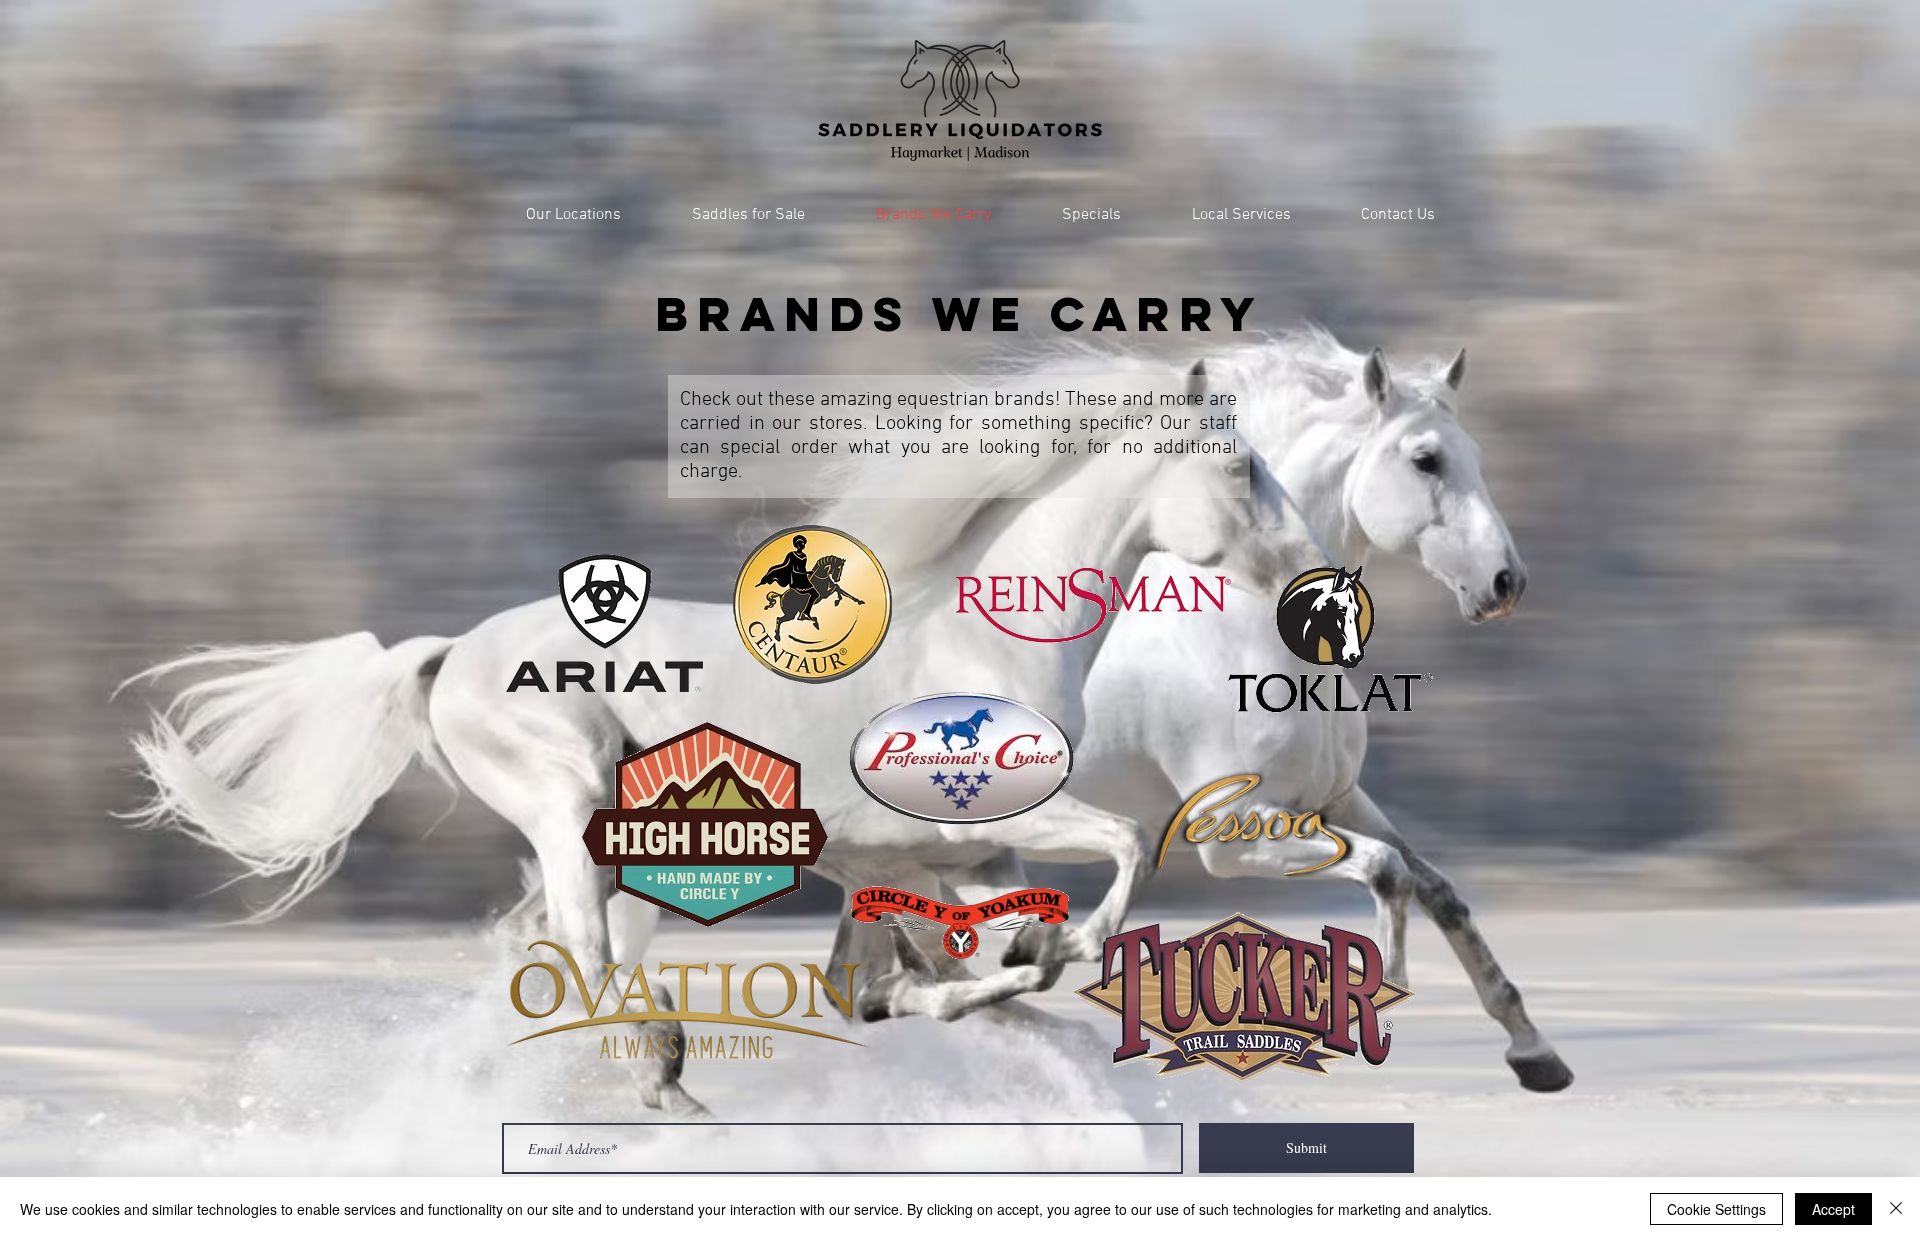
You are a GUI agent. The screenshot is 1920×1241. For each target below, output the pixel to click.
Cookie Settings (1716, 1209)
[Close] (1896, 1209)
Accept (1833, 1209)
